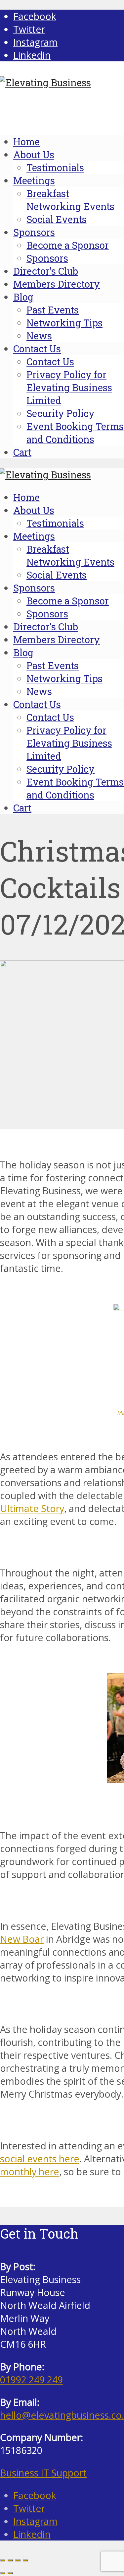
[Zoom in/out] (3, 2560)
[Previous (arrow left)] (3, 2573)
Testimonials (55, 168)
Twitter (29, 2508)
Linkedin (32, 2534)
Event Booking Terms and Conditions (75, 433)
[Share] (18, 2560)
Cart (22, 452)
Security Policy (61, 413)
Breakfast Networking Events (70, 200)
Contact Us (37, 349)
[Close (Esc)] (25, 2560)
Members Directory (57, 284)
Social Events (57, 219)
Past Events (53, 310)
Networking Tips (64, 323)
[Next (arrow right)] (10, 2573)
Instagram (35, 2521)
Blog (23, 297)
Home (26, 142)
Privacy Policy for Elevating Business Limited (69, 387)
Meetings (34, 180)
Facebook (35, 2495)
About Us (34, 155)
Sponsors (34, 232)
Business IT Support (43, 2473)
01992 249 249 (31, 2379)
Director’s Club (46, 271)
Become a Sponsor (68, 245)
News (39, 336)
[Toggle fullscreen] (10, 2560)
